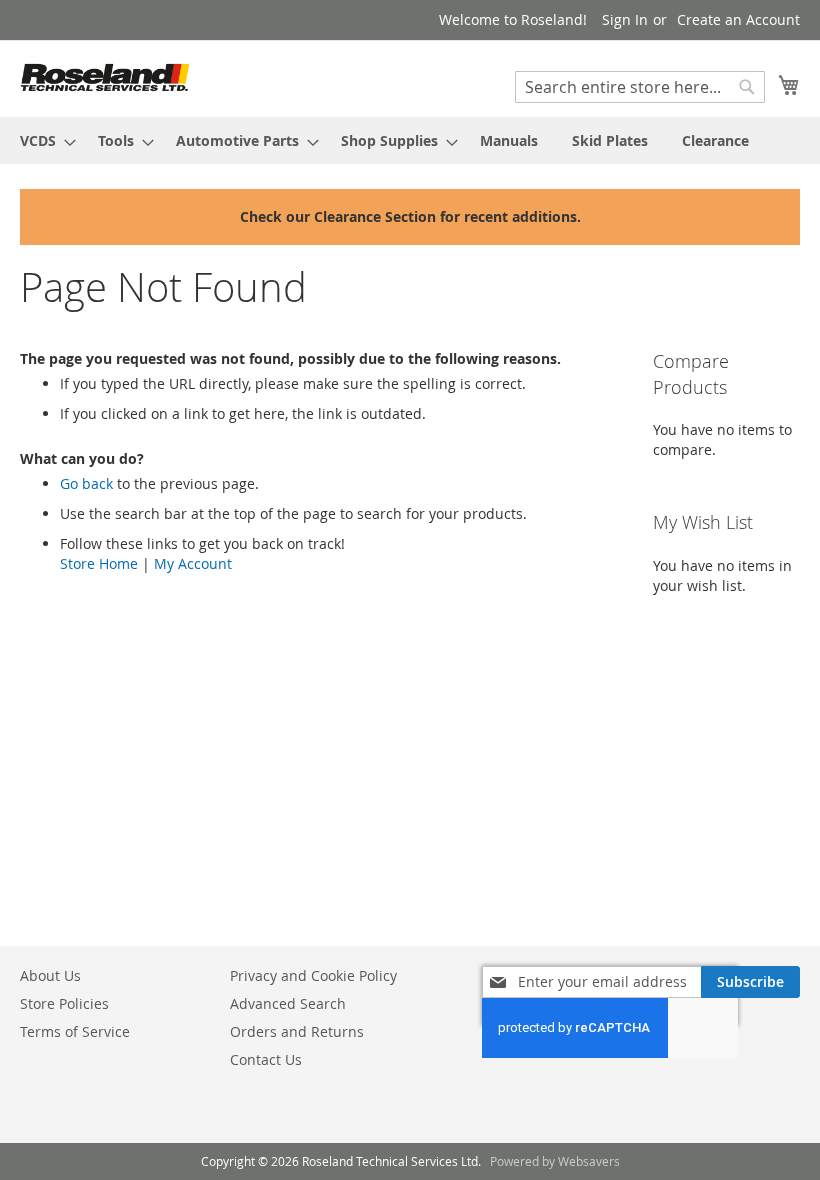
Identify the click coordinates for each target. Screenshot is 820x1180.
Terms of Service (75, 1031)
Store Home (99, 563)
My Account (193, 563)
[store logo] (105, 77)
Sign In (625, 19)
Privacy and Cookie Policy (313, 975)
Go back (86, 483)
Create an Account (738, 19)
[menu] (410, 140)
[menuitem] (42, 140)
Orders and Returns (297, 1031)
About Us (50, 975)
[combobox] (640, 87)
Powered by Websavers (555, 1161)
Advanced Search (288, 1003)
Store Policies (64, 1003)
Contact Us (266, 1059)
